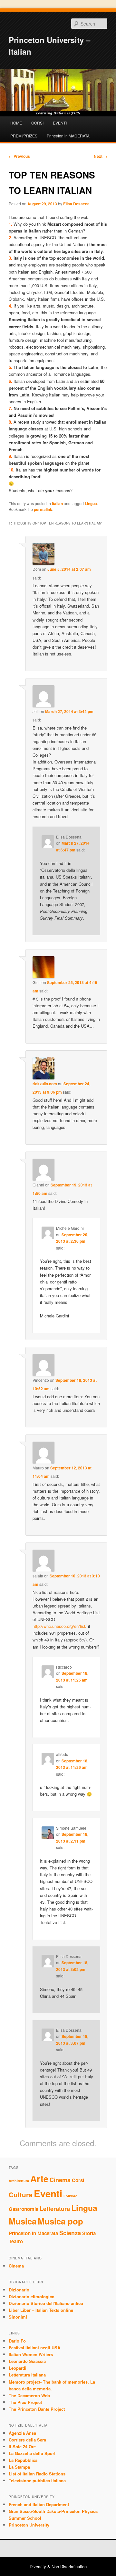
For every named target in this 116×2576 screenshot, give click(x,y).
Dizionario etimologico (32, 2296)
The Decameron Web (29, 2395)
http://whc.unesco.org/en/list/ (60, 1626)
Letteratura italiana (27, 2375)
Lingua (91, 503)
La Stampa (19, 2467)
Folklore (70, 2196)
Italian (57, 503)
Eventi (48, 2193)
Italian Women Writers (31, 2354)
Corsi (78, 2180)
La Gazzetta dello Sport (32, 2453)
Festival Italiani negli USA (34, 2348)
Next (101, 156)
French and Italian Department (39, 2504)
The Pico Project (25, 2402)
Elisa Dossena (76, 204)
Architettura (19, 2181)
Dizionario (19, 2290)
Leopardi (18, 2368)
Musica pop (60, 2221)
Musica (23, 2221)
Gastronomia (24, 2209)
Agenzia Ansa (22, 2433)
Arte (39, 2179)
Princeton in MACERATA (68, 136)
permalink (43, 509)
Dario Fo (17, 2341)
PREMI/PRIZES (24, 136)
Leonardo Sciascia (27, 2361)
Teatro (16, 2241)
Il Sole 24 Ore (22, 2446)
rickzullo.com (45, 1084)
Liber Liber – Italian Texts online (41, 2310)
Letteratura (55, 2208)
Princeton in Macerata (33, 2233)
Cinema (60, 2180)
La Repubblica (23, 2460)
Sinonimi (18, 2317)
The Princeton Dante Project (37, 2409)
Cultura (21, 2195)
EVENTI (60, 123)
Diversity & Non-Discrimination (58, 2566)
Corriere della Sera (27, 2440)
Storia (89, 2233)
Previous (19, 156)
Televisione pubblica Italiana (37, 2480)
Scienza (70, 2233)
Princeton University (29, 2525)
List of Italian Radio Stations (37, 2474)
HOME (16, 123)
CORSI (37, 123)
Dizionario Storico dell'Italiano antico (46, 2303)
